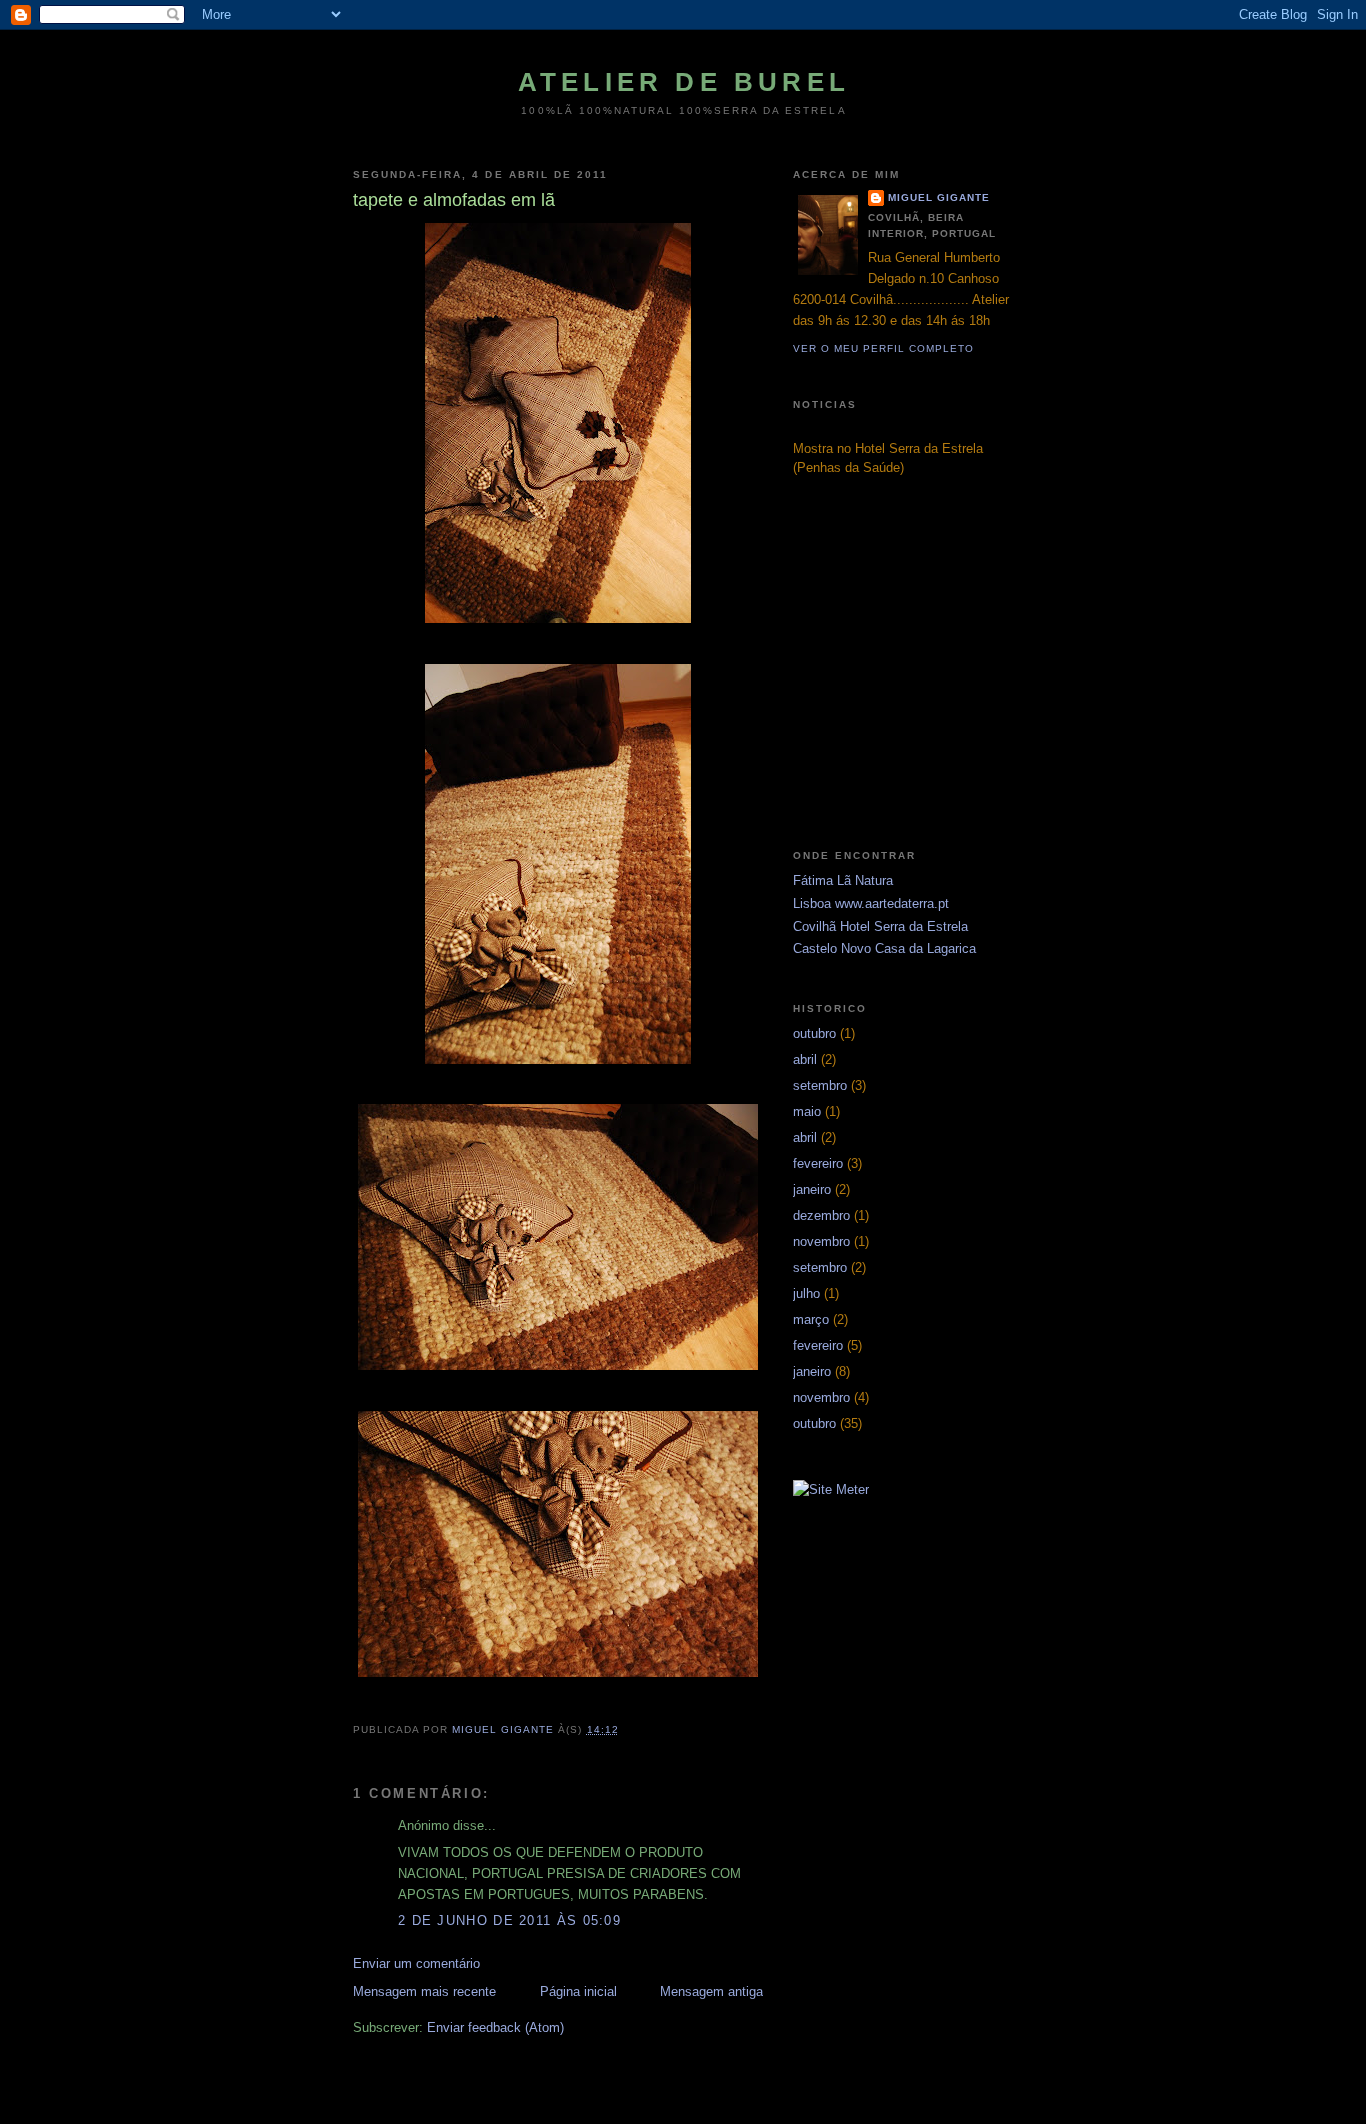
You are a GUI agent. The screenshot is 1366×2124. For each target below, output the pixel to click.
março (811, 1319)
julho (806, 1293)
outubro (814, 1033)
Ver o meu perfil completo (883, 348)
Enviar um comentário (416, 1963)
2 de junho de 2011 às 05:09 (509, 1920)
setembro (820, 1085)
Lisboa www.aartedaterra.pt (871, 903)
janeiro (812, 1189)
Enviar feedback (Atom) (495, 2027)
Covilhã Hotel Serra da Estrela (880, 926)
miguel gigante (939, 197)
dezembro (821, 1215)
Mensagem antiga (711, 1991)
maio (807, 1111)
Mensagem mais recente (424, 1991)
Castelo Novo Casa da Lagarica (884, 948)
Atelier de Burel (684, 82)
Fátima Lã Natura (843, 880)
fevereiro (818, 1163)
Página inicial (578, 1991)
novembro (821, 1241)
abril (805, 1059)
